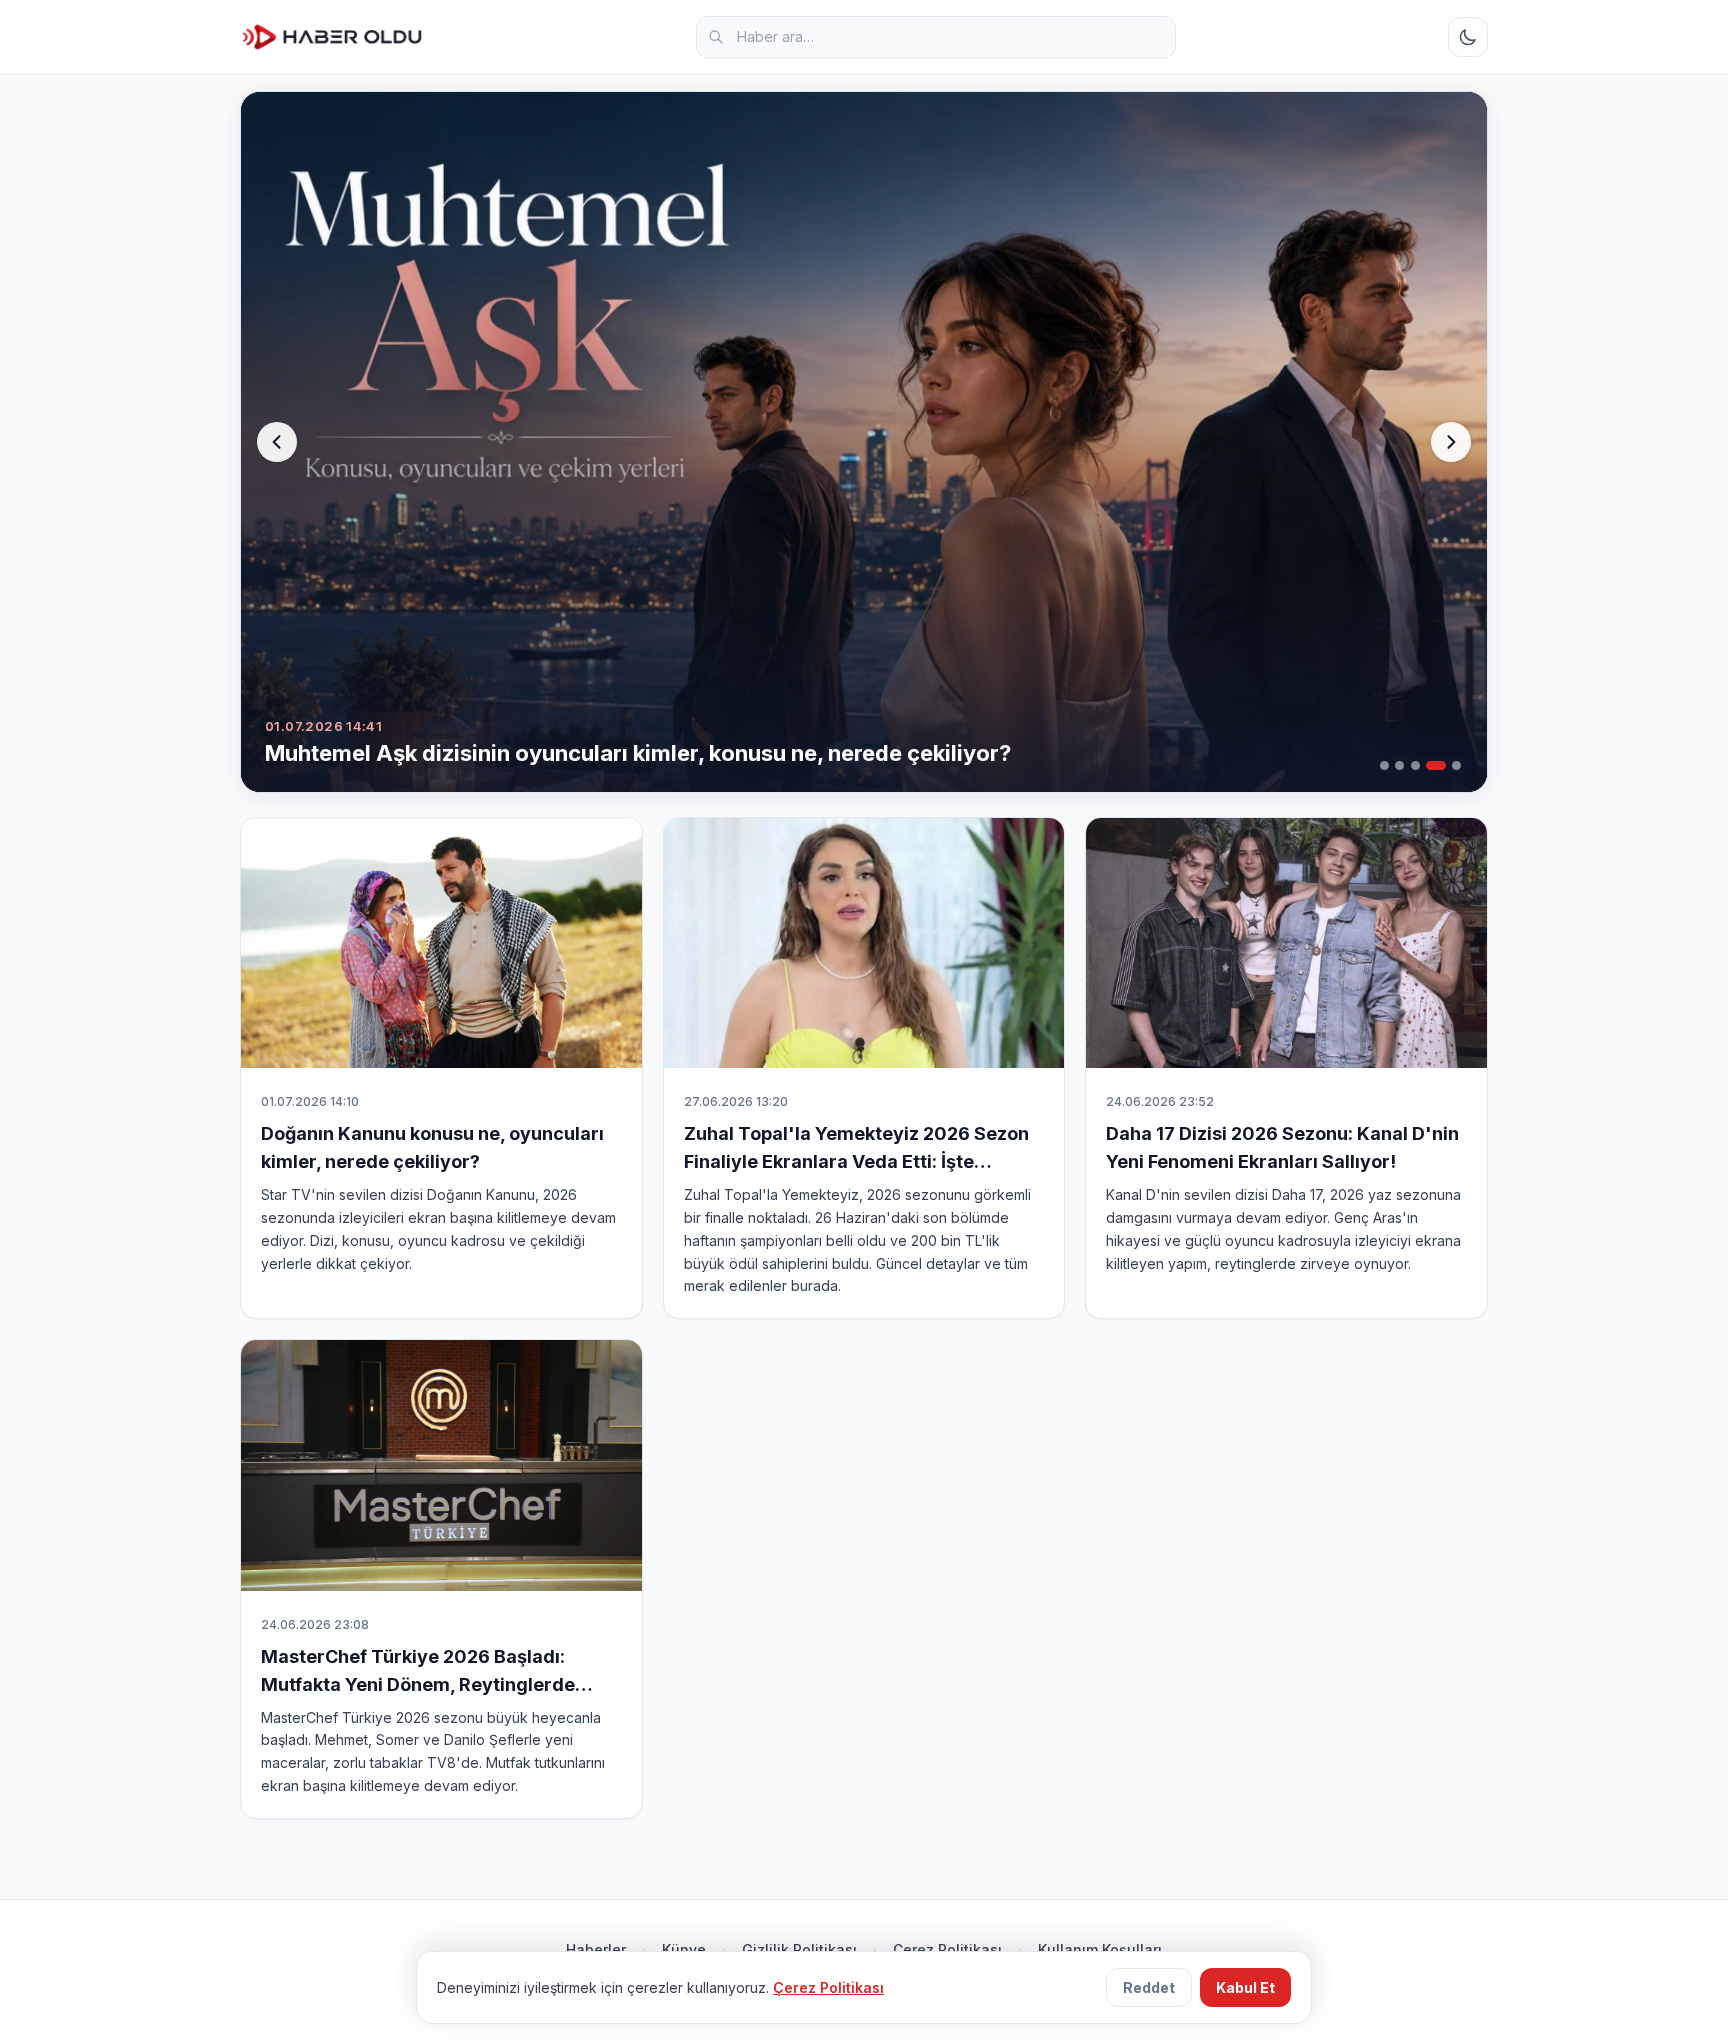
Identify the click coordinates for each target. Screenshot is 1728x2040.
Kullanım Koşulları (1100, 1949)
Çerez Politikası (947, 1949)
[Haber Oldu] (332, 37)
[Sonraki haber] (1451, 442)
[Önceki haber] (277, 442)
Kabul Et (1245, 1987)
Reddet (1149, 1987)
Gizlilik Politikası (799, 1949)
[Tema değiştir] (1468, 37)
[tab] (1384, 765)
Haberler (596, 1949)
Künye (684, 1949)
